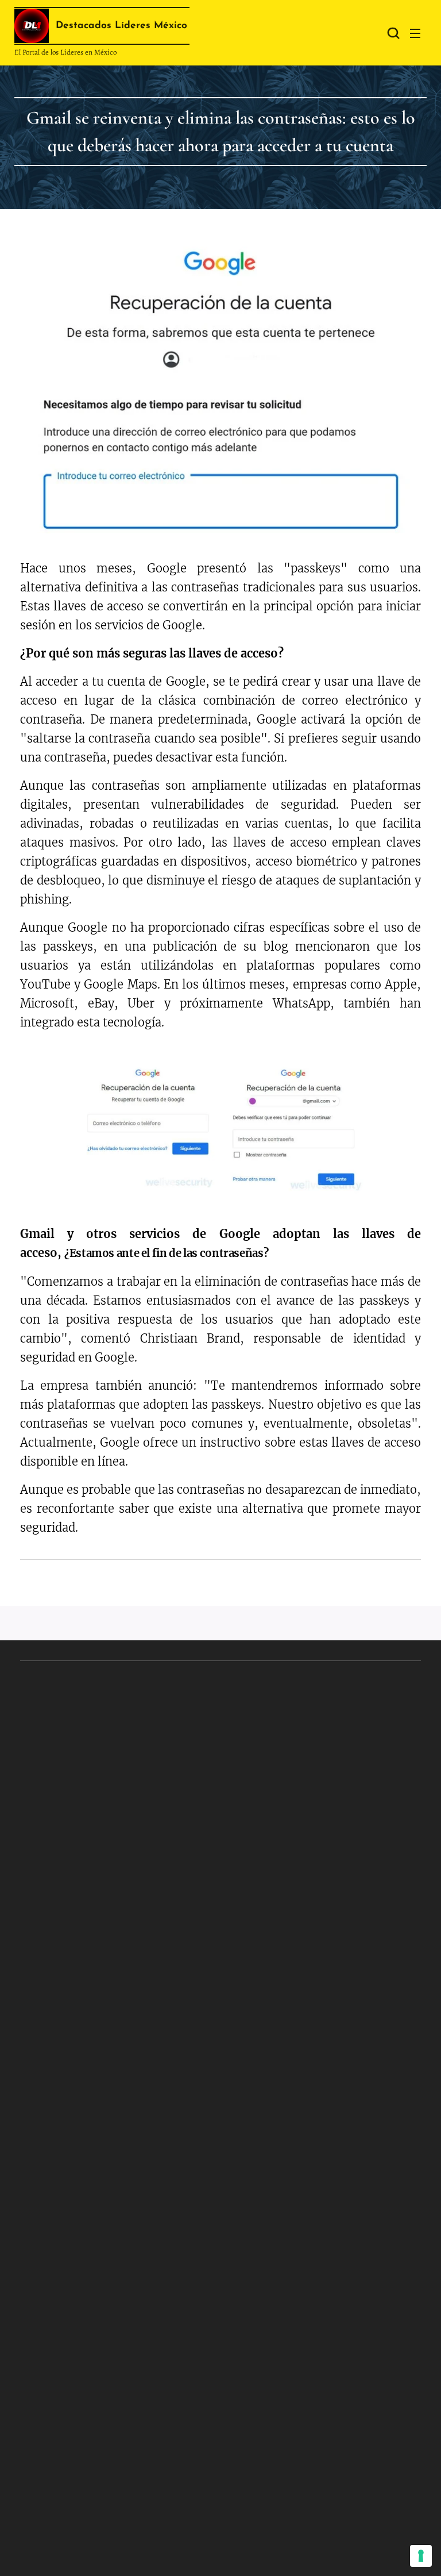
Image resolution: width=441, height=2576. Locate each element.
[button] (392, 33)
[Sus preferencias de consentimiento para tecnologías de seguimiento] (421, 2556)
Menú (415, 33)
